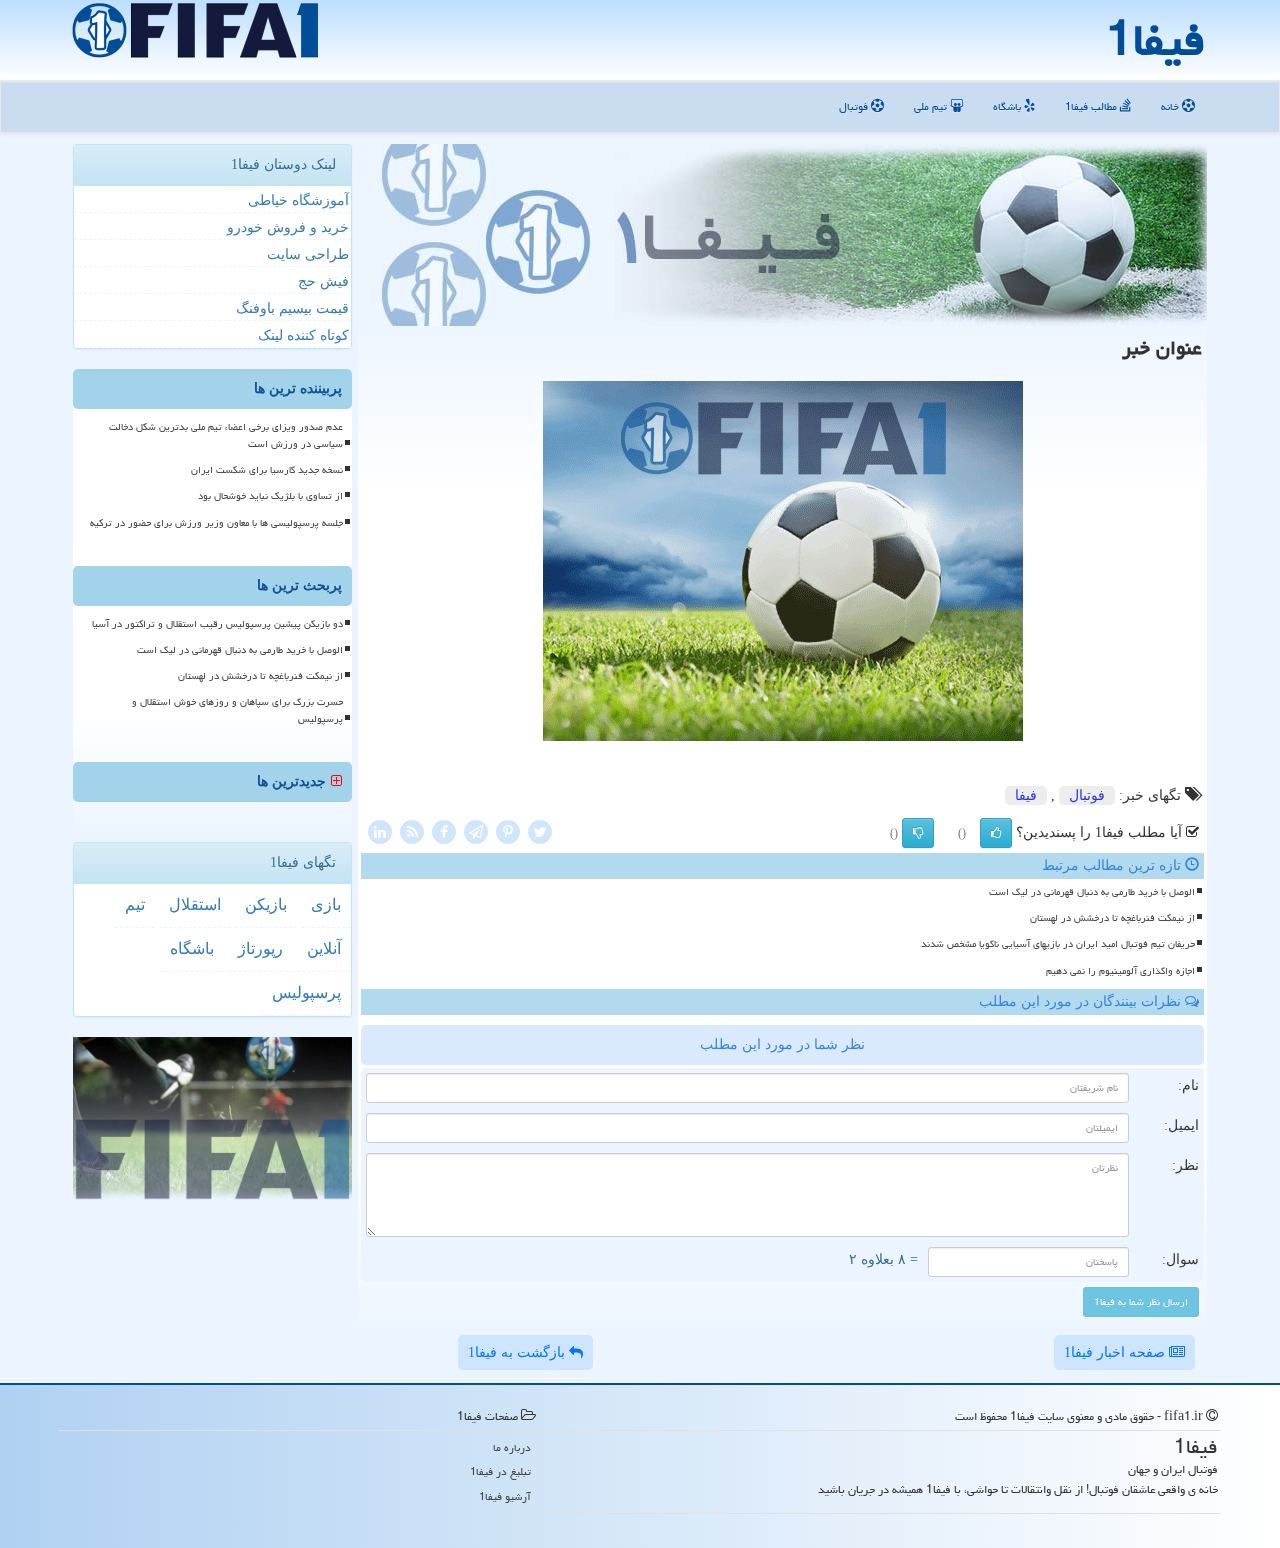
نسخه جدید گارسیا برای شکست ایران (267, 470)
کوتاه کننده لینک (303, 335)
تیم (135, 904)
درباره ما (512, 1447)
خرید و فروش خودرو (288, 227)
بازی (326, 904)
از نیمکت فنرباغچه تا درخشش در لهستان (1112, 918)
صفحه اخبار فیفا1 (1116, 1352)
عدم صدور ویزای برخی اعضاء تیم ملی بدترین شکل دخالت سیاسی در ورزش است (226, 435)
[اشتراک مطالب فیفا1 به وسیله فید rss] (412, 830)
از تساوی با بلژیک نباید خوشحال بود (270, 496)
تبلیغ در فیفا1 (500, 1471)
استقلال (195, 904)
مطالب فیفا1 (1092, 106)
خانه (1171, 106)
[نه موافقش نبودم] (918, 833)
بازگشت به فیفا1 (518, 1352)
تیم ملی (932, 106)
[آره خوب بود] (996, 833)
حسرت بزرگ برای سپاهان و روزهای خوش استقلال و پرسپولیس (237, 710)
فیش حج (323, 281)
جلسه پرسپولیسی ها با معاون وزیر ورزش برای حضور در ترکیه (216, 523)
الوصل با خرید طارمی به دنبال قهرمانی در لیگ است (1092, 892)
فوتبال (855, 106)
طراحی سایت (308, 254)
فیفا (1026, 795)
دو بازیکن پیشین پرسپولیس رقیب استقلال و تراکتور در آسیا (217, 624)
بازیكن (266, 904)
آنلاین (324, 948)
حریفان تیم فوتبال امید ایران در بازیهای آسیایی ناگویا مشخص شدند (1058, 944)
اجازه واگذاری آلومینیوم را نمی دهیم (1120, 971)
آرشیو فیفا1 (505, 1496)
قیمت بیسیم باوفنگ (292, 308)
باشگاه (1008, 106)
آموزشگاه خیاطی (298, 200)
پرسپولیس (306, 992)
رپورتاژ (260, 948)
